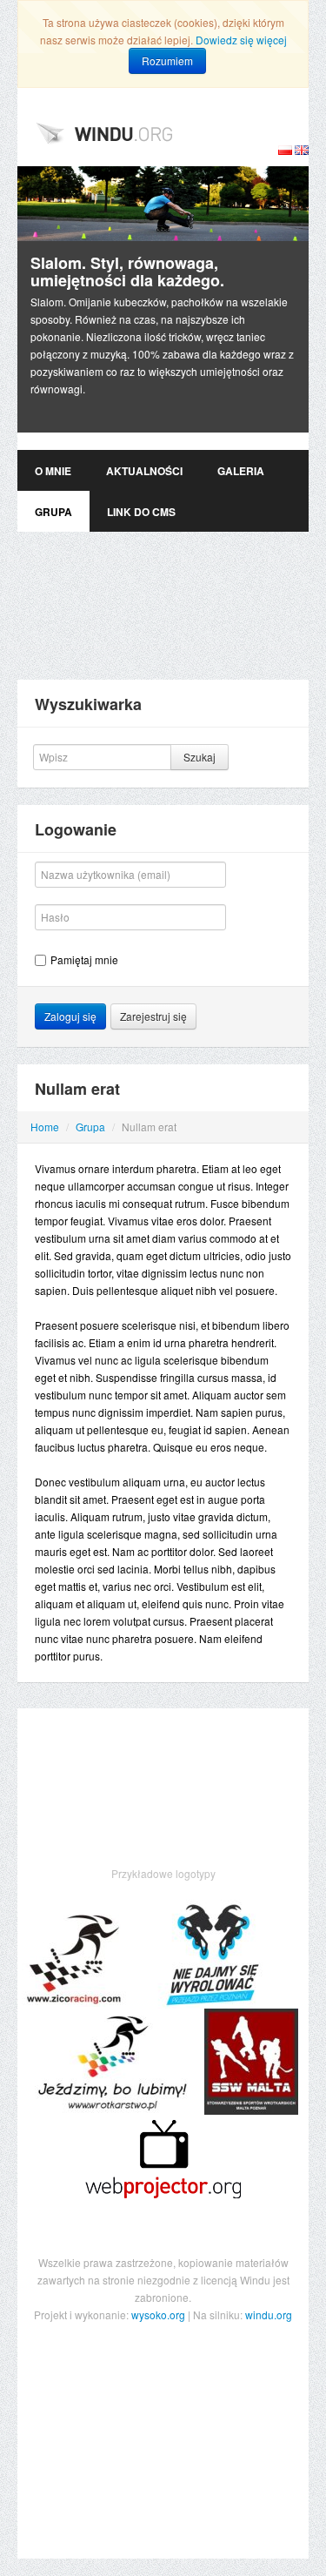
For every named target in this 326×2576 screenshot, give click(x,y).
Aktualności (144, 471)
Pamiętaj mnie (84, 959)
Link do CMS (141, 512)
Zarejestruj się (153, 1016)
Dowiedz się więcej (241, 40)
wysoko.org (158, 2314)
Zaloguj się (70, 1016)
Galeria (241, 471)
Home (45, 1127)
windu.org (269, 2314)
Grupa (53, 512)
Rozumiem (167, 60)
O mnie (53, 471)
